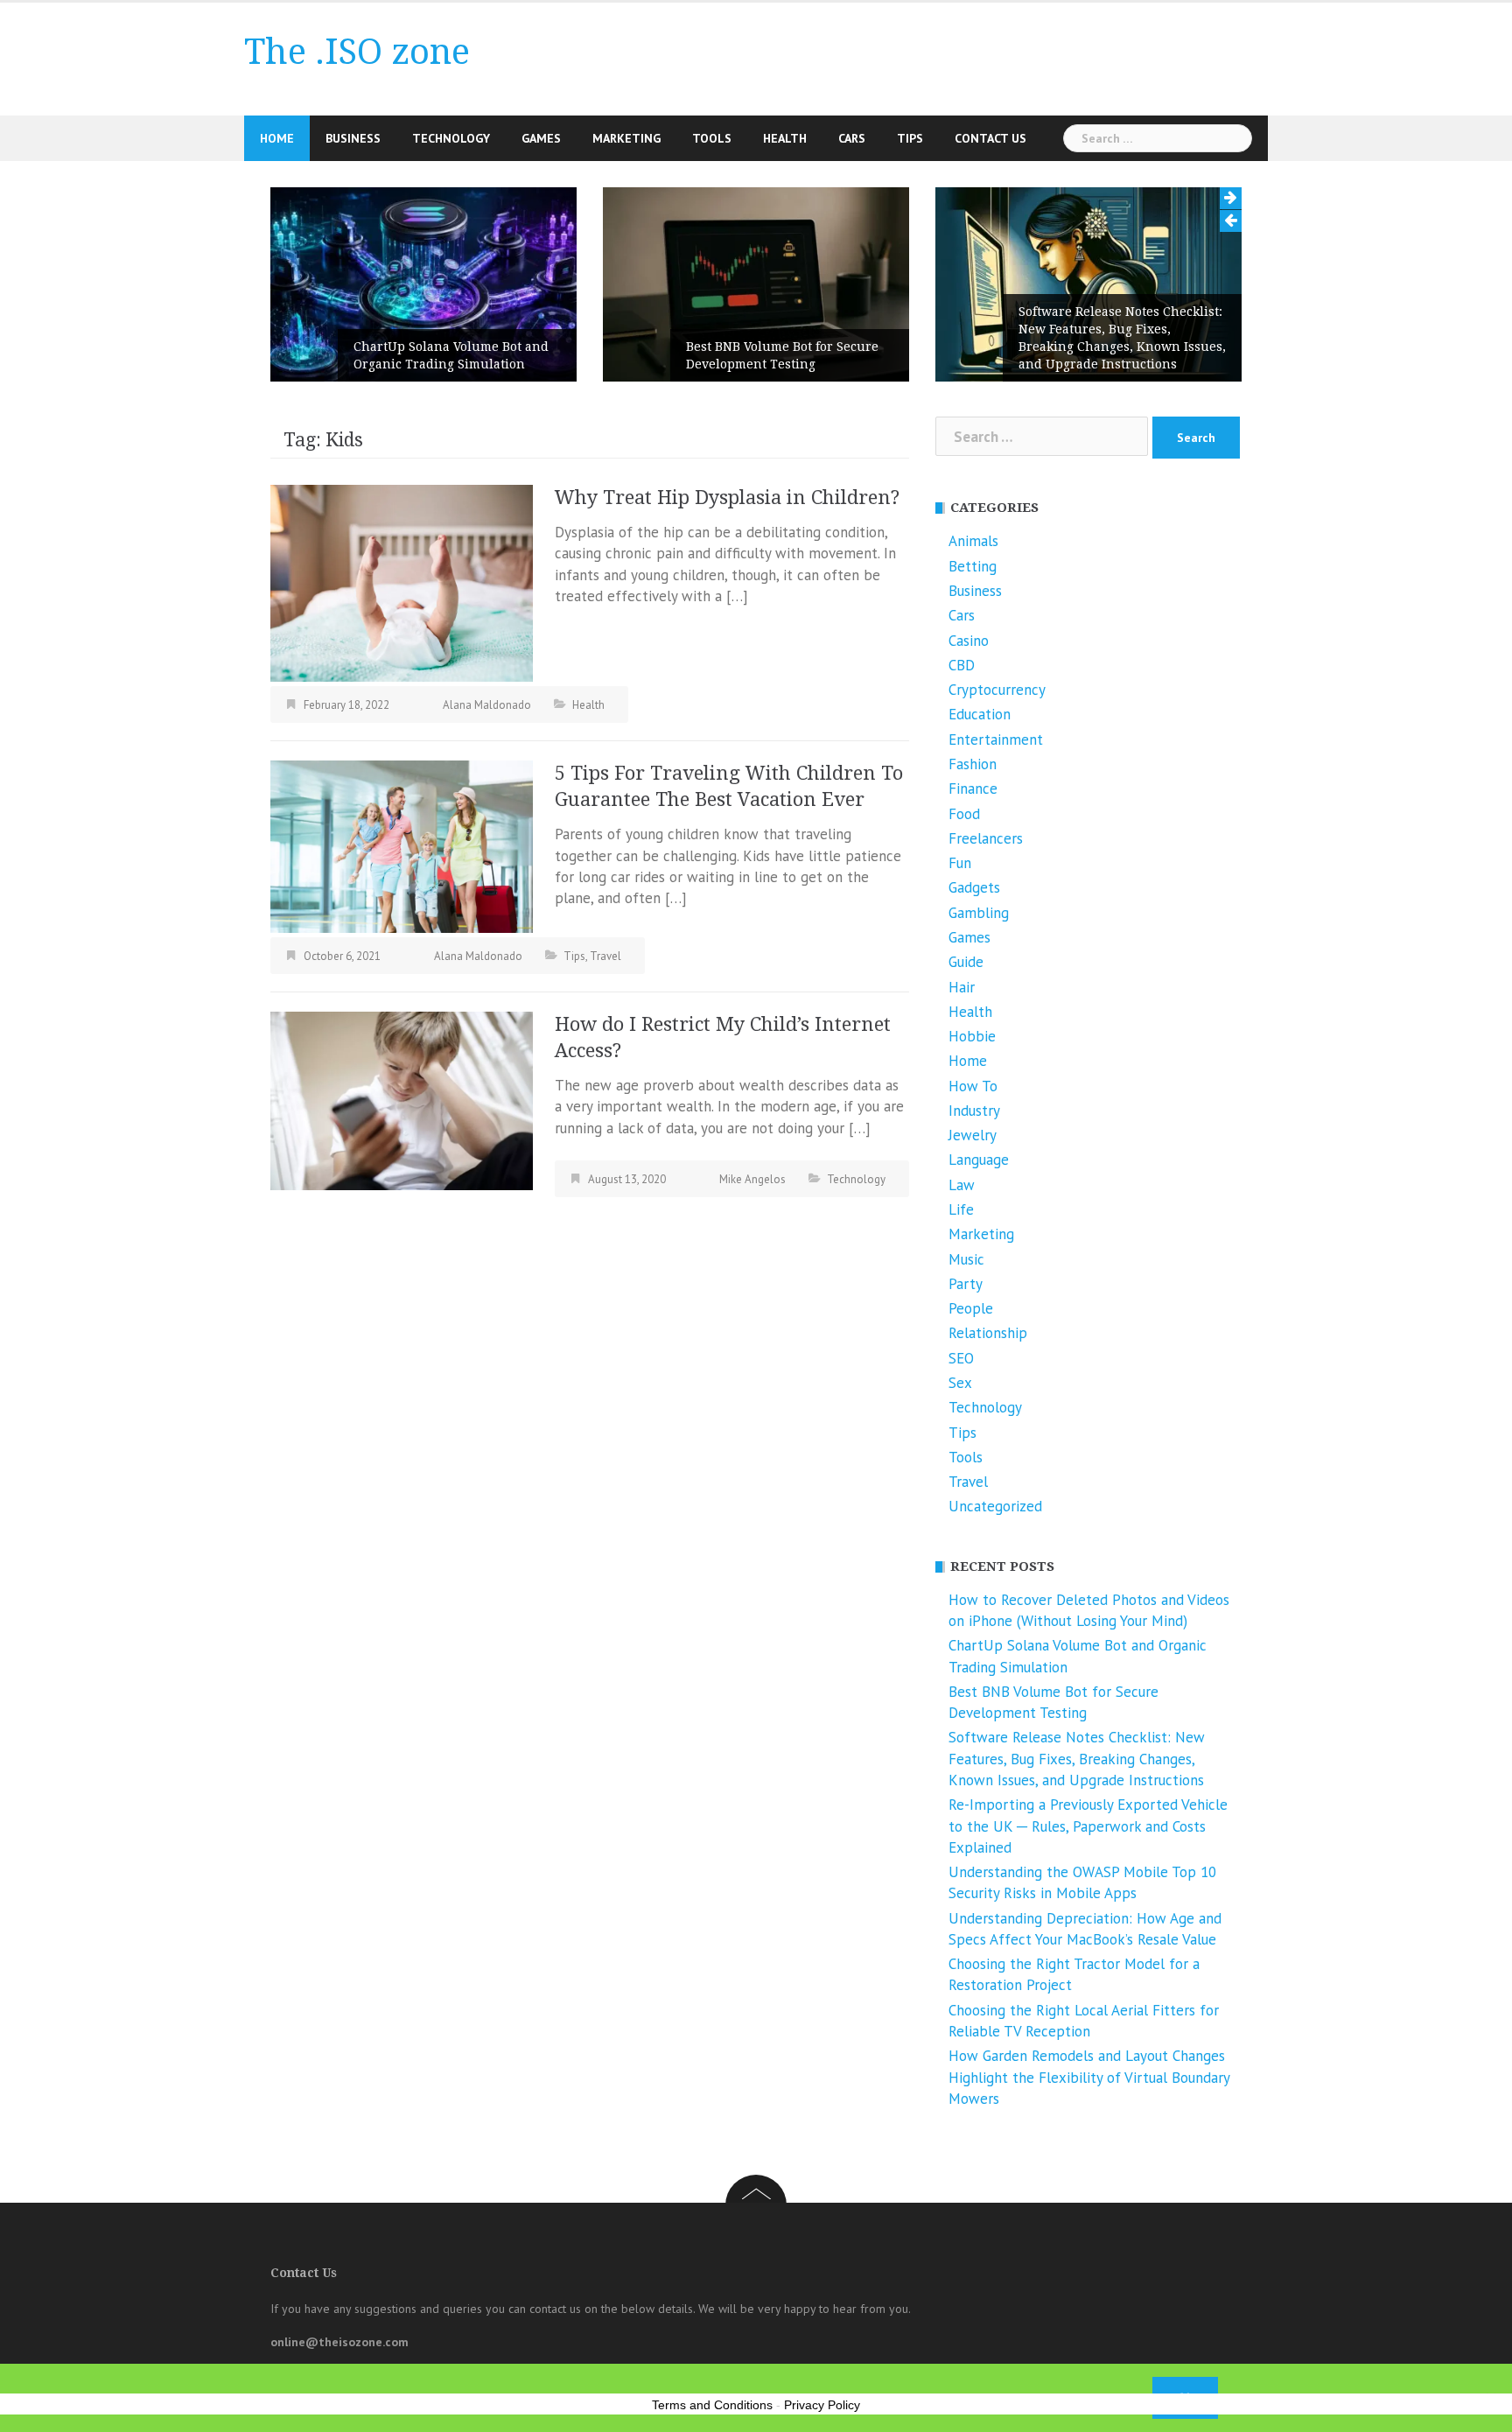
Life (961, 1209)
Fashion (973, 764)
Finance (973, 788)
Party (966, 1284)
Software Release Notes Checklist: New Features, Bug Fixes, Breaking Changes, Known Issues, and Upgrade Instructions (1122, 338)
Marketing (626, 138)
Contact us (990, 138)
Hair (962, 987)
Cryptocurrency (997, 690)
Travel (605, 956)
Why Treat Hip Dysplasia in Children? (727, 498)
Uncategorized (995, 1506)
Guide (966, 962)
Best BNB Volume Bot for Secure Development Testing (782, 355)
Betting (973, 566)
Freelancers (986, 838)
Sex (960, 1383)
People (971, 1308)
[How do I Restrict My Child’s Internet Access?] (402, 1099)
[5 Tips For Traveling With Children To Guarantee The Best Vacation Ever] (402, 845)
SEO (961, 1358)
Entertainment (996, 739)
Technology (451, 138)
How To (973, 1086)
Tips (910, 138)
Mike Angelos (752, 1179)
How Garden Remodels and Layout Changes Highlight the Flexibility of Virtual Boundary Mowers (1089, 2077)
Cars (852, 138)
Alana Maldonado (487, 705)
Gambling (979, 913)
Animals (973, 541)
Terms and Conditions (712, 2405)
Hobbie (972, 1036)
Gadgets (974, 887)
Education (980, 714)
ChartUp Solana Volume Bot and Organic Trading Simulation (451, 355)
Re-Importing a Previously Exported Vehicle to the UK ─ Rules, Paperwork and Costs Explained (1088, 1826)
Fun (960, 863)
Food (964, 814)
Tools (712, 138)
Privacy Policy (822, 2405)
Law (962, 1185)
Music (966, 1259)
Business (353, 138)
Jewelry (973, 1135)
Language (979, 1160)
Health (785, 138)
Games (541, 138)
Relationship (988, 1333)
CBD (962, 665)
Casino (969, 641)
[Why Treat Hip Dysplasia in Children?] (402, 582)
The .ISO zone (357, 52)
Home (277, 138)
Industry (974, 1111)
